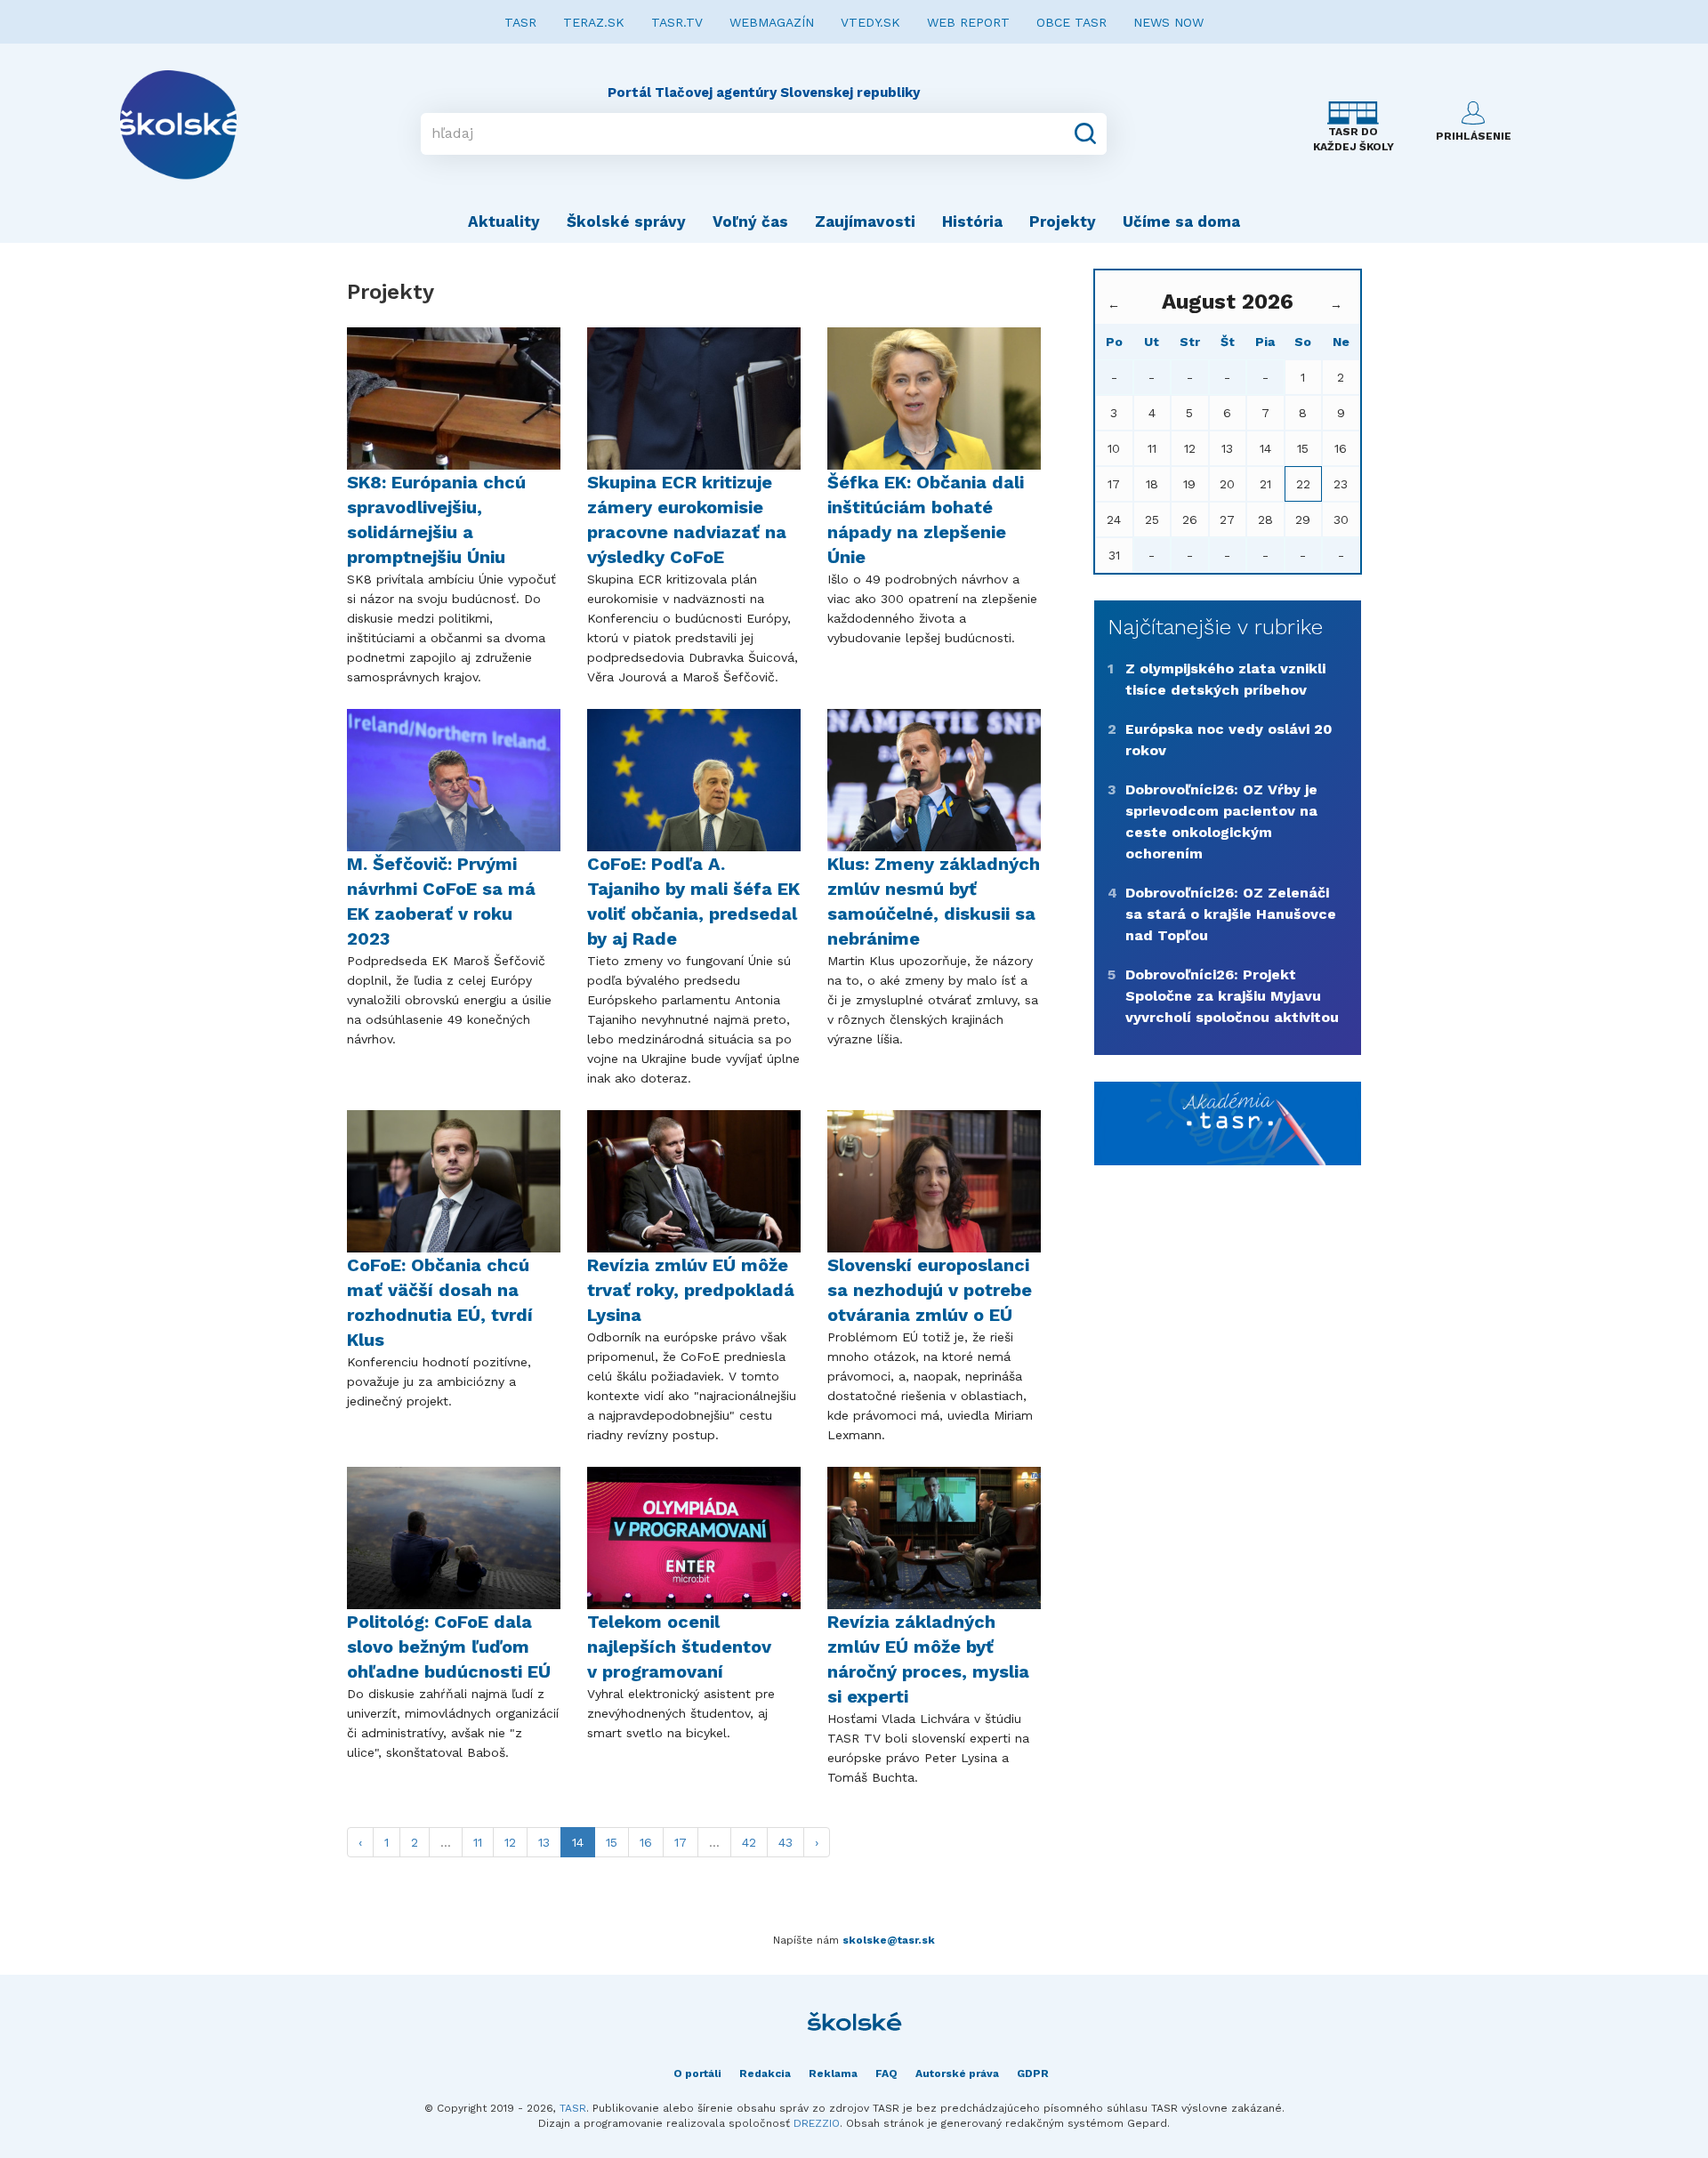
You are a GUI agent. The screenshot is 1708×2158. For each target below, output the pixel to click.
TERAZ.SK (594, 22)
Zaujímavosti (865, 221)
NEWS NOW (1168, 22)
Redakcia (765, 2073)
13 (544, 1842)
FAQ (886, 2073)
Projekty (1063, 221)
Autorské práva (957, 2073)
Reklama (833, 2073)
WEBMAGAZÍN (772, 22)
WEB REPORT (968, 22)
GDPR (1033, 2073)
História (972, 221)
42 (749, 1842)
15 (612, 1842)
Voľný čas (750, 221)
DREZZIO (817, 2123)
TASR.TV (677, 22)
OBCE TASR (1072, 22)
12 (510, 1842)
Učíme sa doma (1181, 221)
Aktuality (504, 221)
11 (478, 1842)
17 (681, 1842)
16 (646, 1842)
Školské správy (626, 221)
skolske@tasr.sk (889, 1940)
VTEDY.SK (870, 22)
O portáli (697, 2073)
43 (786, 1842)
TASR (520, 22)
